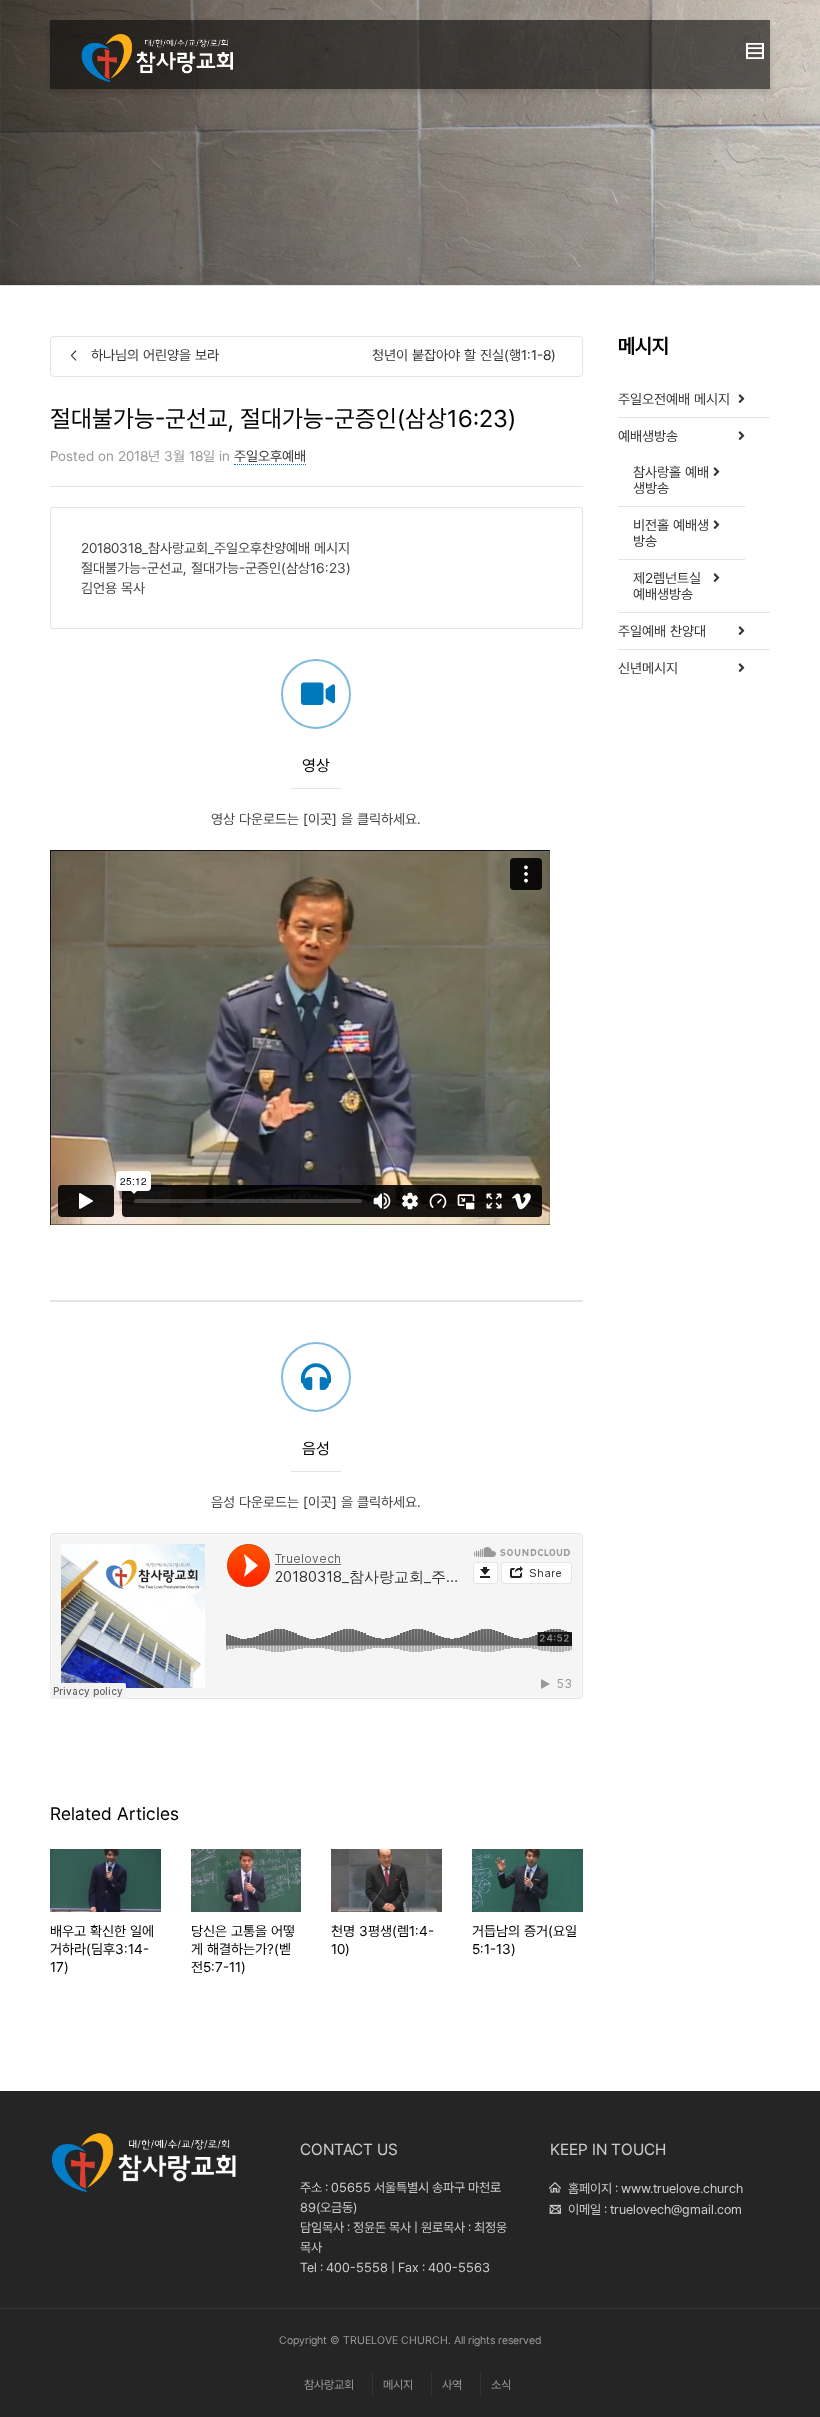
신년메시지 (648, 668)
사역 (452, 2385)
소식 (501, 2385)
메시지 (398, 2385)
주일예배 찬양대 (662, 631)
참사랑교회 (329, 2385)
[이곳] (320, 819)
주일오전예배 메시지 (674, 399)
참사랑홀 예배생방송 (671, 480)
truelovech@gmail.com (676, 2209)
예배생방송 (648, 436)
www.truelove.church (682, 2188)
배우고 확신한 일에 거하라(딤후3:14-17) (102, 1949)
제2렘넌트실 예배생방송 (667, 586)
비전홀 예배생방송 (671, 533)
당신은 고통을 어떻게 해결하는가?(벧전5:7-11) (243, 1949)
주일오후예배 (270, 456)
